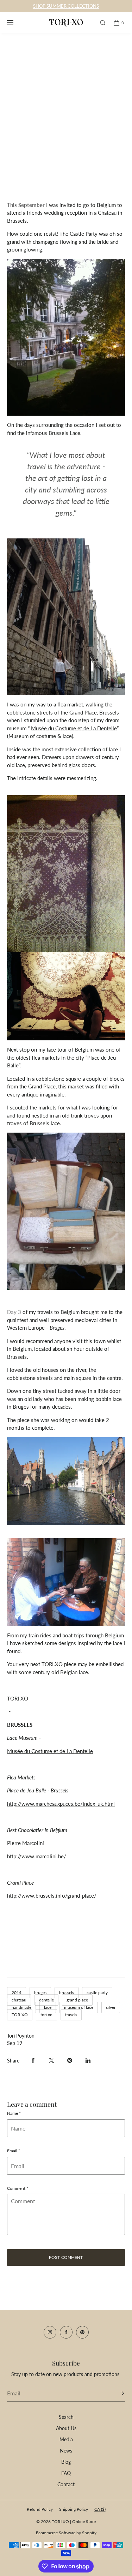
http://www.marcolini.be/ (37, 1856)
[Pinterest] (82, 2332)
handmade (21, 2007)
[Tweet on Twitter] (51, 2060)
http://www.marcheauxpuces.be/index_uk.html (61, 1804)
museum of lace (79, 2007)
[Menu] (15, 23)
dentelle (46, 2000)
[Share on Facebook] (33, 2060)
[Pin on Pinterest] (70, 2060)
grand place (77, 2000)
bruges (40, 1993)
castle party (97, 1993)
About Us (66, 2428)
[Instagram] (50, 2332)
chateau (19, 2000)
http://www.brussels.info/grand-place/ (52, 1896)
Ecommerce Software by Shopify (66, 2533)
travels (71, 2015)
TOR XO (20, 2015)
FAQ (66, 2473)
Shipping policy (74, 2509)
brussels (67, 1993)
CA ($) (100, 2509)
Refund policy (40, 2509)
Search (66, 2417)
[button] (100, 23)
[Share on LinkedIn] (88, 2060)
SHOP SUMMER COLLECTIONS (66, 6)
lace (48, 2007)
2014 (17, 1993)
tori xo (46, 2015)
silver (111, 2007)
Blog (66, 2462)
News (66, 2451)
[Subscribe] (116, 2393)
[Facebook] (66, 2332)
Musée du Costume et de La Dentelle (50, 1751)
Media (66, 2439)
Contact (66, 2484)
